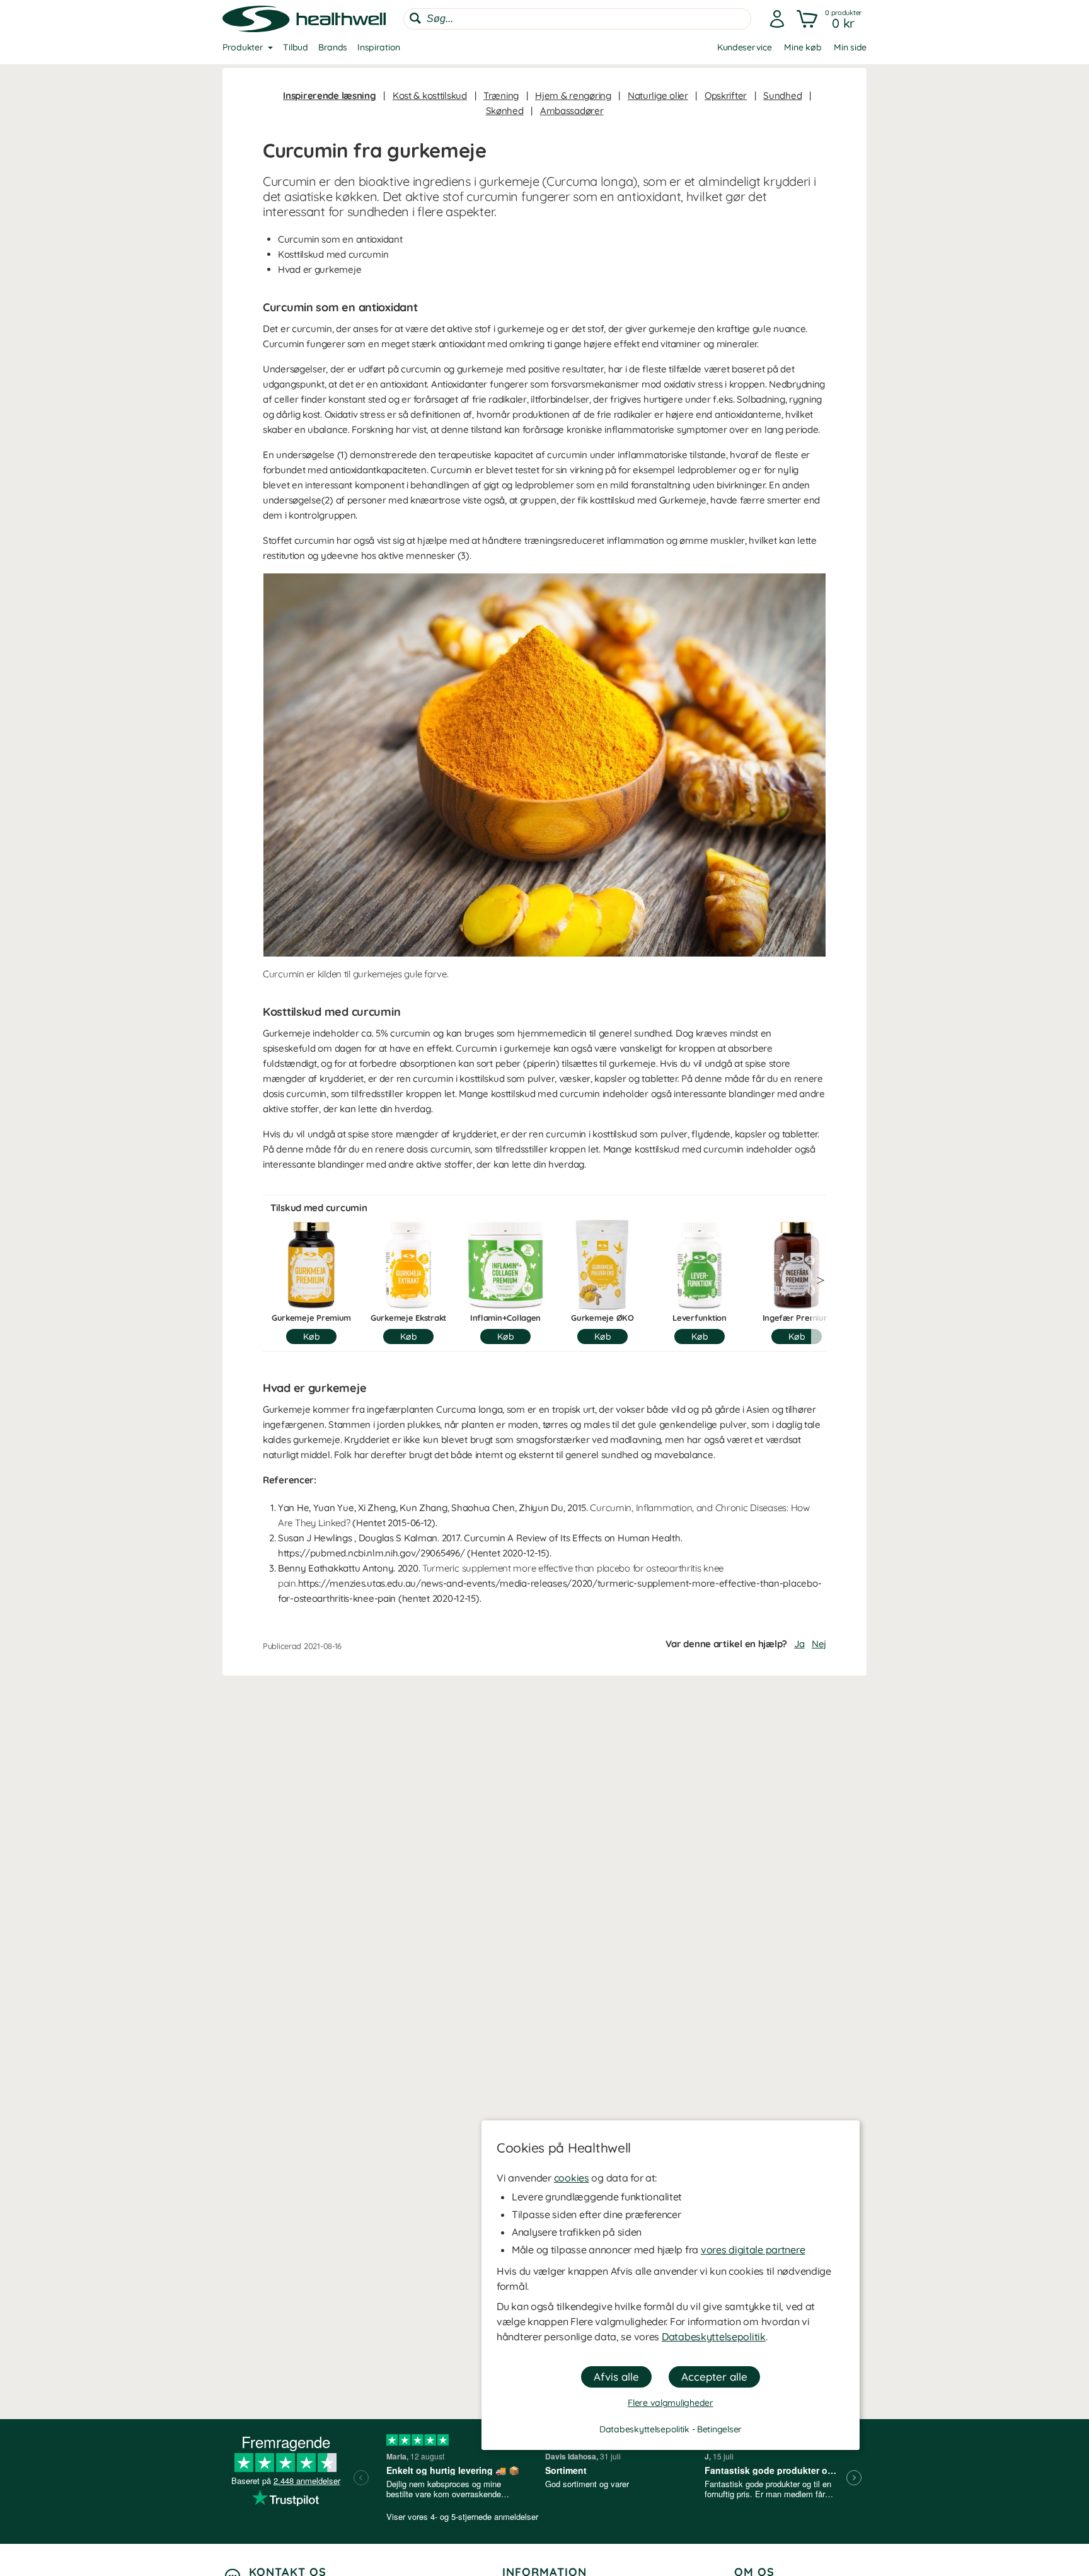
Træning (501, 95)
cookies (572, 2178)
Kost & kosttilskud (430, 95)
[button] (830, 19)
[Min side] (777, 19)
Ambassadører (572, 111)
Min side (850, 47)
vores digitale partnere (753, 2250)
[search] (577, 19)
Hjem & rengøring (573, 95)
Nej (819, 1644)
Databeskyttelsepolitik (714, 2337)
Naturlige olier (658, 95)
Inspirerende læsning (329, 95)
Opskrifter (726, 95)
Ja (799, 1644)
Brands (333, 47)
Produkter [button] (243, 47)
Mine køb (803, 47)
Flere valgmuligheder (670, 2403)
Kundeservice (745, 47)
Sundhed (782, 95)
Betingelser (719, 2429)
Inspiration (379, 47)
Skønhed (505, 111)
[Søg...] (415, 18)
